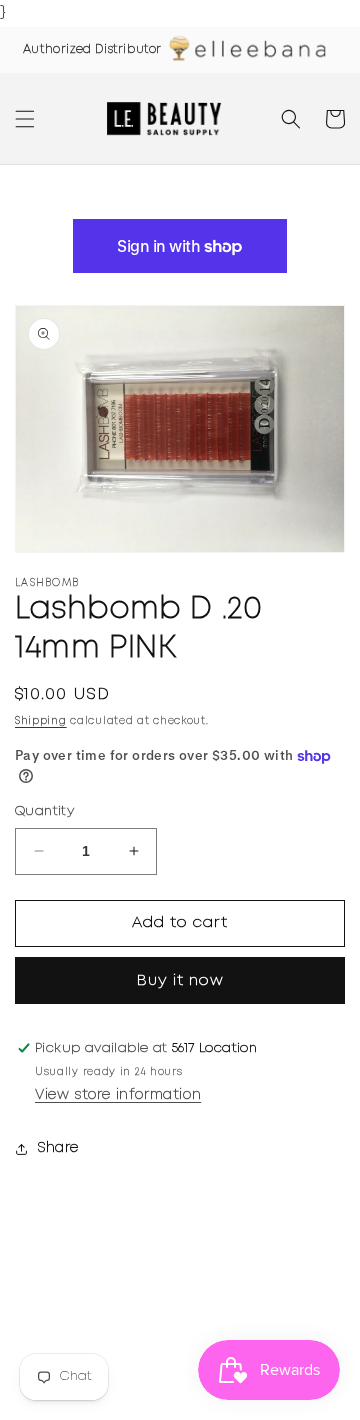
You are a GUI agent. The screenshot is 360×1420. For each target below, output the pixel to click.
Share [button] (58, 1148)
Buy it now (180, 981)
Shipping (41, 721)
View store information (118, 1095)
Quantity (44, 811)
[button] (25, 119)
